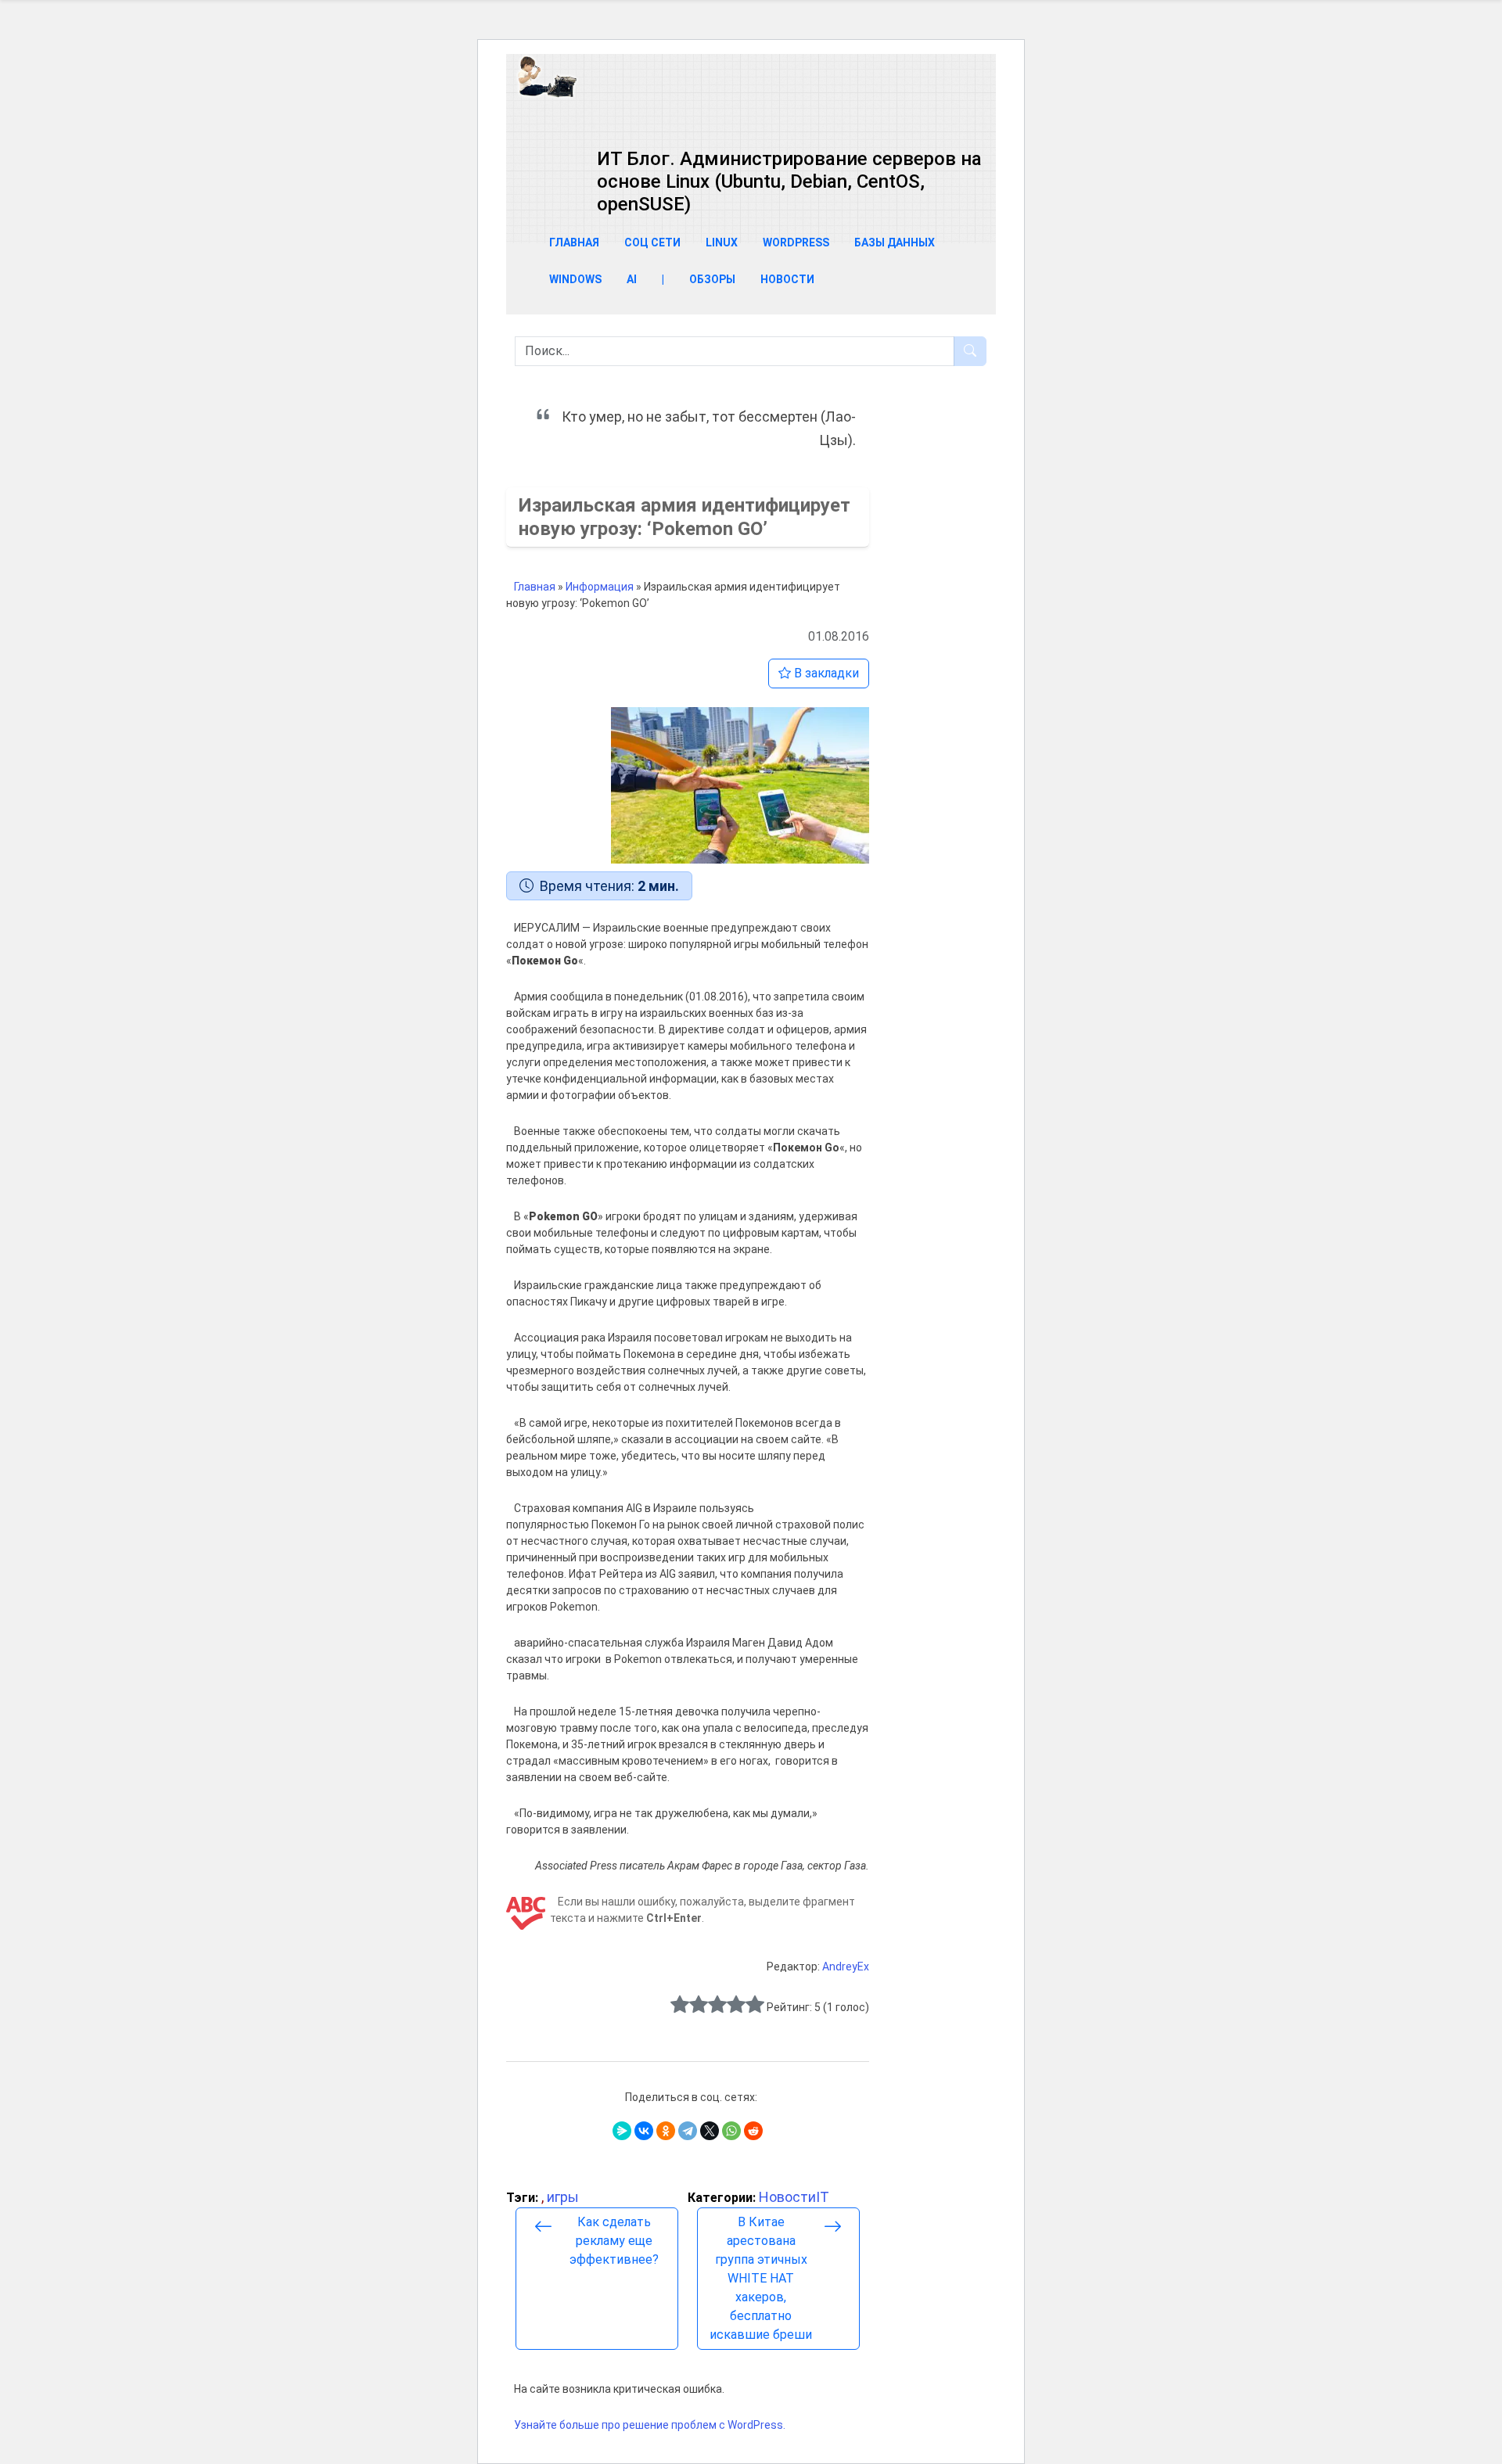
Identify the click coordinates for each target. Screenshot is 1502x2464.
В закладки (825, 673)
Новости (787, 279)
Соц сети (652, 242)
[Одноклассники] (666, 2131)
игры (563, 2197)
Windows (575, 279)
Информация (600, 587)
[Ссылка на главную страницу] (749, 101)
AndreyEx (846, 1967)
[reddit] (753, 2131)
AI (632, 279)
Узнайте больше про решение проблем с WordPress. (650, 2425)
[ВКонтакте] (644, 2131)
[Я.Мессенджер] (622, 2131)
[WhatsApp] (731, 2131)
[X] (710, 2131)
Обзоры (712, 279)
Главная (574, 242)
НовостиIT (794, 2197)
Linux (722, 242)
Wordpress (796, 242)
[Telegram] (688, 2131)
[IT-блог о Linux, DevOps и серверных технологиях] (547, 76)
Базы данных (895, 242)
